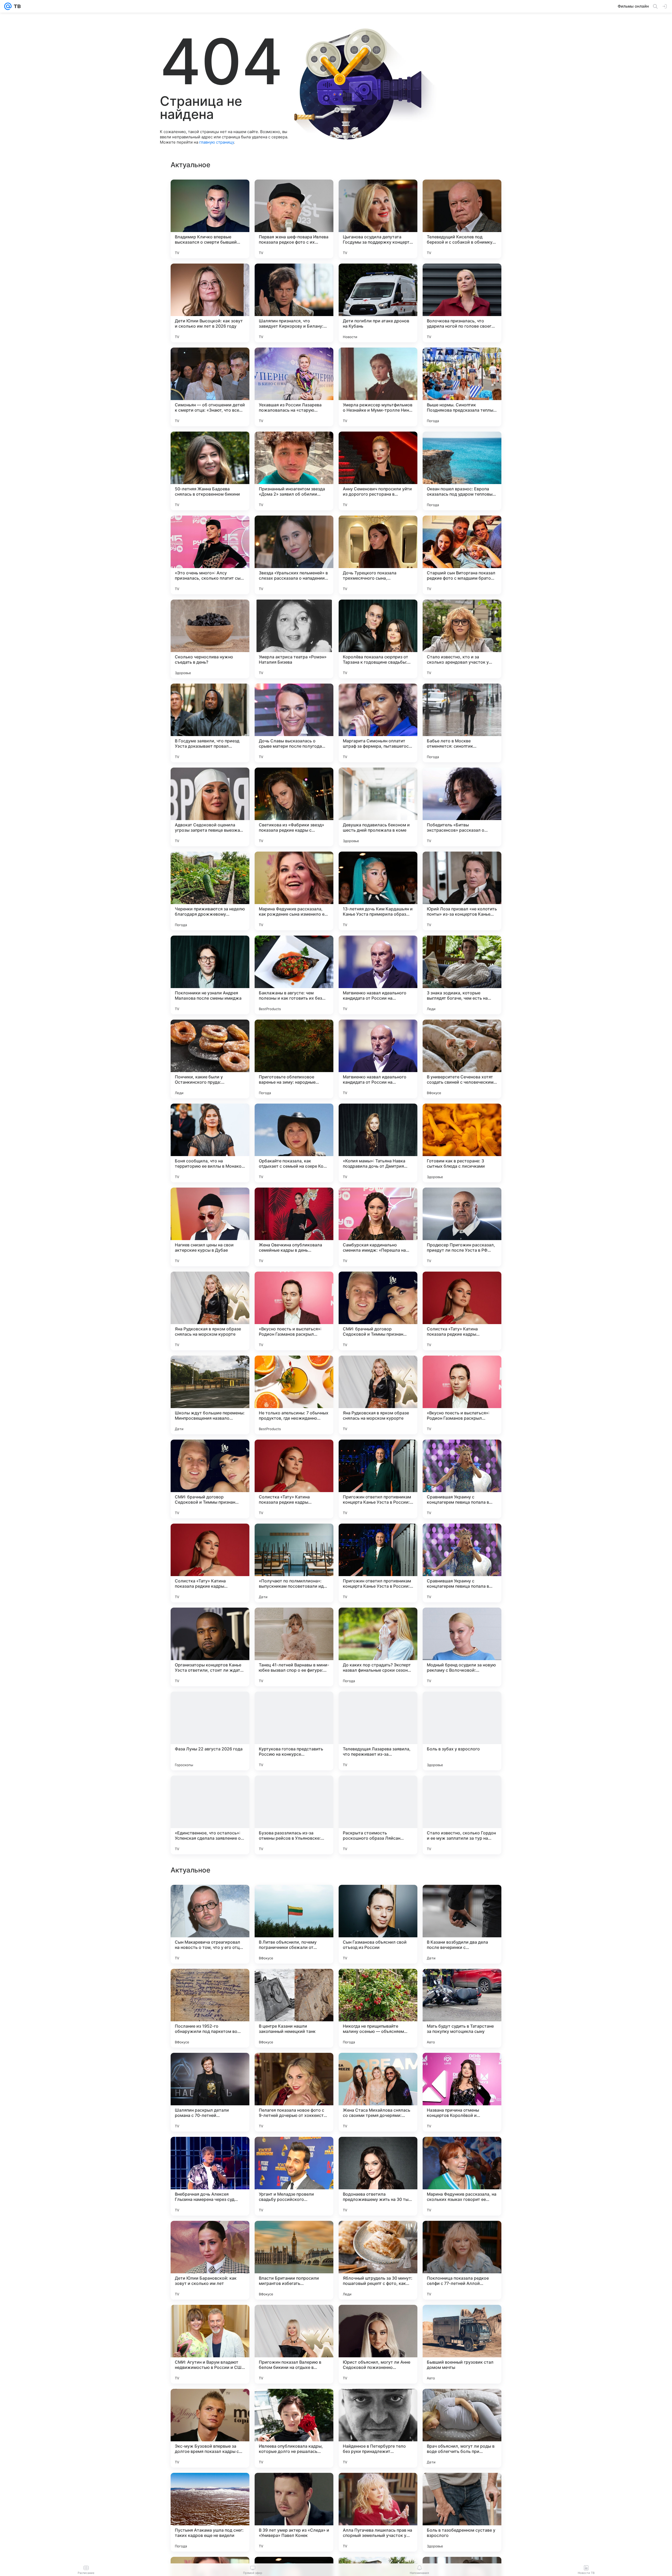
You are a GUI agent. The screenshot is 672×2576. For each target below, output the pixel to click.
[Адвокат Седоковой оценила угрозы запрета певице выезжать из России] (210, 807)
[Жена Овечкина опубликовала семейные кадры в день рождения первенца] (294, 1227)
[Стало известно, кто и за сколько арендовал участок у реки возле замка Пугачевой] (462, 639)
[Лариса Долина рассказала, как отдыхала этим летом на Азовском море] (210, 2151)
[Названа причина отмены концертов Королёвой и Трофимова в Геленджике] (462, 2428)
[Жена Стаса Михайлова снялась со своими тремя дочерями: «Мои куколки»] (378, 2428)
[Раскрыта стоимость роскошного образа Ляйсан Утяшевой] (378, 1815)
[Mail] (8, 6)
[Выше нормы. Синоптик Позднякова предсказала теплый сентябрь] (462, 387)
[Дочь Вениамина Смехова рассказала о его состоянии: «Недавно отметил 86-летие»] (462, 2067)
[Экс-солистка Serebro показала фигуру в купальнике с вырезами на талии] (294, 2151)
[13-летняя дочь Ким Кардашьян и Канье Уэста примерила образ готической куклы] (378, 891)
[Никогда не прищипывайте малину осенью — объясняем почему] (378, 2344)
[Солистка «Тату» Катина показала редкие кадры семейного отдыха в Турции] (462, 1311)
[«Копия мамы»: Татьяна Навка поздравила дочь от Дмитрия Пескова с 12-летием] (378, 1143)
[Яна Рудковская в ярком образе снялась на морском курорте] (210, 1311)
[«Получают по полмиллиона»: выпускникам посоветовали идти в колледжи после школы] (294, 1563)
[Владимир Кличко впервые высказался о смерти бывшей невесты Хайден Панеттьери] (210, 219)
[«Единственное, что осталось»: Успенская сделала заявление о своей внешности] (210, 1815)
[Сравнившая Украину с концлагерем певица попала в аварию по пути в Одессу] (462, 1479)
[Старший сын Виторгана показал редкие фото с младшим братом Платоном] (462, 555)
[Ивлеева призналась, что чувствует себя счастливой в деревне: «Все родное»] (462, 2151)
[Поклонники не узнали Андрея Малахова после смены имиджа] (210, 975)
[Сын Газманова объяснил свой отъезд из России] (378, 2260)
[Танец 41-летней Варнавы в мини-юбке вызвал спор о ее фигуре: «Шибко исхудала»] (294, 1647)
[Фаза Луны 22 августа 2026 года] (210, 1731)
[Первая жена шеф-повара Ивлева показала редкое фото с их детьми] (294, 219)
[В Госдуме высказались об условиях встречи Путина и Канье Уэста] (294, 1899)
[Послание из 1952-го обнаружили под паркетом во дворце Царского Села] (210, 2344)
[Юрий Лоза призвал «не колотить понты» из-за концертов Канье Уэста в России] (462, 891)
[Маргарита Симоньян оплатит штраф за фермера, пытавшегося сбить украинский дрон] (378, 723)
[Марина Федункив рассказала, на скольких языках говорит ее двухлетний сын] (462, 2512)
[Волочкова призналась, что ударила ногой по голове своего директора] (462, 303)
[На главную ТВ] (16, 6)
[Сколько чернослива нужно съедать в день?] (210, 639)
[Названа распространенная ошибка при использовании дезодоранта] (294, 1983)
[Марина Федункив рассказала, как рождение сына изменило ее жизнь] (294, 891)
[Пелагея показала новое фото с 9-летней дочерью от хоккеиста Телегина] (294, 2428)
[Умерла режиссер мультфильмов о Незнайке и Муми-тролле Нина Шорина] (378, 387)
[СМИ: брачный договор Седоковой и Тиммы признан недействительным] (378, 1311)
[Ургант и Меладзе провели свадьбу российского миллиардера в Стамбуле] (294, 2512)
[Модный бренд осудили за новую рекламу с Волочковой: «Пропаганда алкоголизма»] (462, 1647)
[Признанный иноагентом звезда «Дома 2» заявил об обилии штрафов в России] (294, 471)
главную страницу (217, 142)
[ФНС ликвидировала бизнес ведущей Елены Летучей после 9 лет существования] (378, 2067)
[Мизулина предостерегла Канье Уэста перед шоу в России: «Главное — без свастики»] (378, 1899)
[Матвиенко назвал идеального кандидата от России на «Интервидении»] (378, 975)
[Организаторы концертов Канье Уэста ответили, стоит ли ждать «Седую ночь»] (210, 1647)
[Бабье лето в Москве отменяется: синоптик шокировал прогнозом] (462, 723)
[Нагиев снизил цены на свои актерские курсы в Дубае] (210, 1227)
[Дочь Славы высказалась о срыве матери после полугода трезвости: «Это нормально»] (294, 723)
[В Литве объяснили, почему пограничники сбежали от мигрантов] (294, 2260)
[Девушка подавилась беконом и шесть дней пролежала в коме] (378, 807)
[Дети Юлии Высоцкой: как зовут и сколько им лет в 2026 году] (210, 303)
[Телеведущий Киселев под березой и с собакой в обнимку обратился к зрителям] (462, 219)
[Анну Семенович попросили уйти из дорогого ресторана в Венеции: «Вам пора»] (378, 471)
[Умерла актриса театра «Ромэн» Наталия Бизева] (294, 639)
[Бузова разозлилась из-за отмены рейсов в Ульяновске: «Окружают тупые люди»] (294, 1815)
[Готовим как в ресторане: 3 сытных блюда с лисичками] (462, 1143)
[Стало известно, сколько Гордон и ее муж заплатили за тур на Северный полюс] (462, 1815)
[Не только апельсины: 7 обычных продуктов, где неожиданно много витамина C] (294, 1395)
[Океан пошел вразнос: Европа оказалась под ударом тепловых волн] (462, 471)
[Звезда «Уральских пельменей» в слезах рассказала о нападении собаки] (294, 555)
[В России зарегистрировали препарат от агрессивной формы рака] (294, 2067)
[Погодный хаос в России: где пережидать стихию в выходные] (210, 2067)
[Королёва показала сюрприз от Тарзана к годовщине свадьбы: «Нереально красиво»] (378, 639)
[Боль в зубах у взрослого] (462, 1731)
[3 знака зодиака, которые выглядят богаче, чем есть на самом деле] (462, 975)
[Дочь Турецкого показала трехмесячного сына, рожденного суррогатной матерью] (378, 555)
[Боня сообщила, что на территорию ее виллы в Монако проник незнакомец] (210, 1143)
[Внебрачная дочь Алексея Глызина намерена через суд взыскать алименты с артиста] (210, 2512)
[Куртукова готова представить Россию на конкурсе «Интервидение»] (294, 1731)
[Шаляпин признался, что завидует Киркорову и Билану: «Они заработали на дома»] (294, 303)
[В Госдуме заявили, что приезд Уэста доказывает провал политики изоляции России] (210, 723)
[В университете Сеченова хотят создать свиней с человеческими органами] (462, 1059)
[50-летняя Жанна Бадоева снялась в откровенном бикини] (210, 471)
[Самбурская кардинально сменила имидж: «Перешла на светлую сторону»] (378, 1227)
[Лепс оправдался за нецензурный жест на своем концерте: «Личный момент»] (378, 1983)
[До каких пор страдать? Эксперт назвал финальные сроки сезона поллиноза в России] (378, 1647)
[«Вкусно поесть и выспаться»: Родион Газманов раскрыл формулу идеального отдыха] (294, 1311)
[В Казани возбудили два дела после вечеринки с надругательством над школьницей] (462, 2260)
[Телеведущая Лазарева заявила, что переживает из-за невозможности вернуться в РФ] (378, 1731)
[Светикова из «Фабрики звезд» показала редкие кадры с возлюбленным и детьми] (294, 807)
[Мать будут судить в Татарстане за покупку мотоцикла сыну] (462, 2344)
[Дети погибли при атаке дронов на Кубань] (378, 303)
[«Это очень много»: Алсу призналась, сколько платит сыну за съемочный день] (210, 555)
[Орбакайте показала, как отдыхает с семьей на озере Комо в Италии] (294, 1143)
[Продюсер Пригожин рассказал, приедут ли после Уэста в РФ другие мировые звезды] (462, 1227)
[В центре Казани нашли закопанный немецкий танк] (294, 2344)
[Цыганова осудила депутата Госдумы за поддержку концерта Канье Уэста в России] (378, 219)
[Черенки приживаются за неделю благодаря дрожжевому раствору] (210, 891)
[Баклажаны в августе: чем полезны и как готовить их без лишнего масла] (294, 975)
